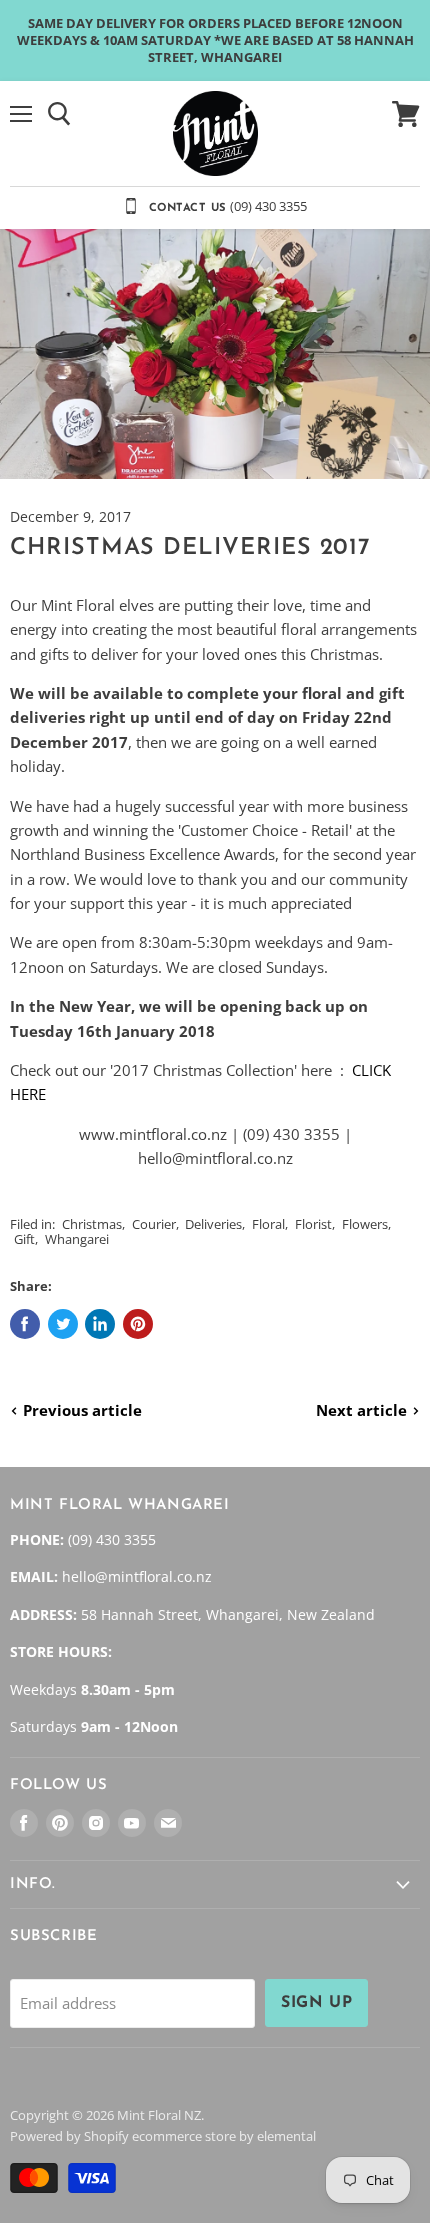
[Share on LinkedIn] (100, 1324)
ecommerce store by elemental (224, 2136)
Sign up (316, 2003)
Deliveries (213, 1224)
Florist (313, 1224)
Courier (154, 1224)
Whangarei (77, 1239)
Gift (24, 1239)
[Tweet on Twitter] (63, 1324)
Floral (268, 1224)
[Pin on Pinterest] (138, 1324)
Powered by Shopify (69, 2136)
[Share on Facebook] (25, 1324)
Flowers (365, 1224)
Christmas (92, 1224)
